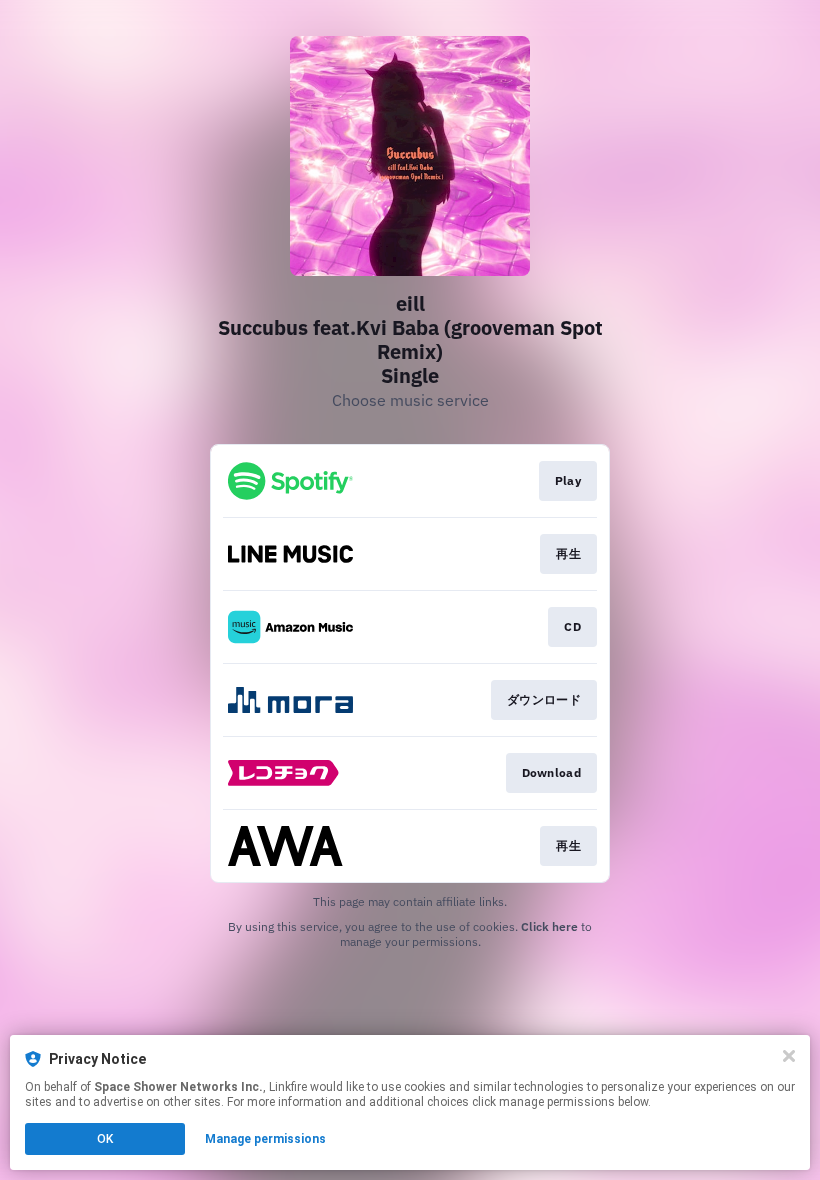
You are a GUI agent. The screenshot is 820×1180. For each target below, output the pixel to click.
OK (105, 1139)
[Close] (789, 1056)
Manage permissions (265, 1139)
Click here (549, 926)
